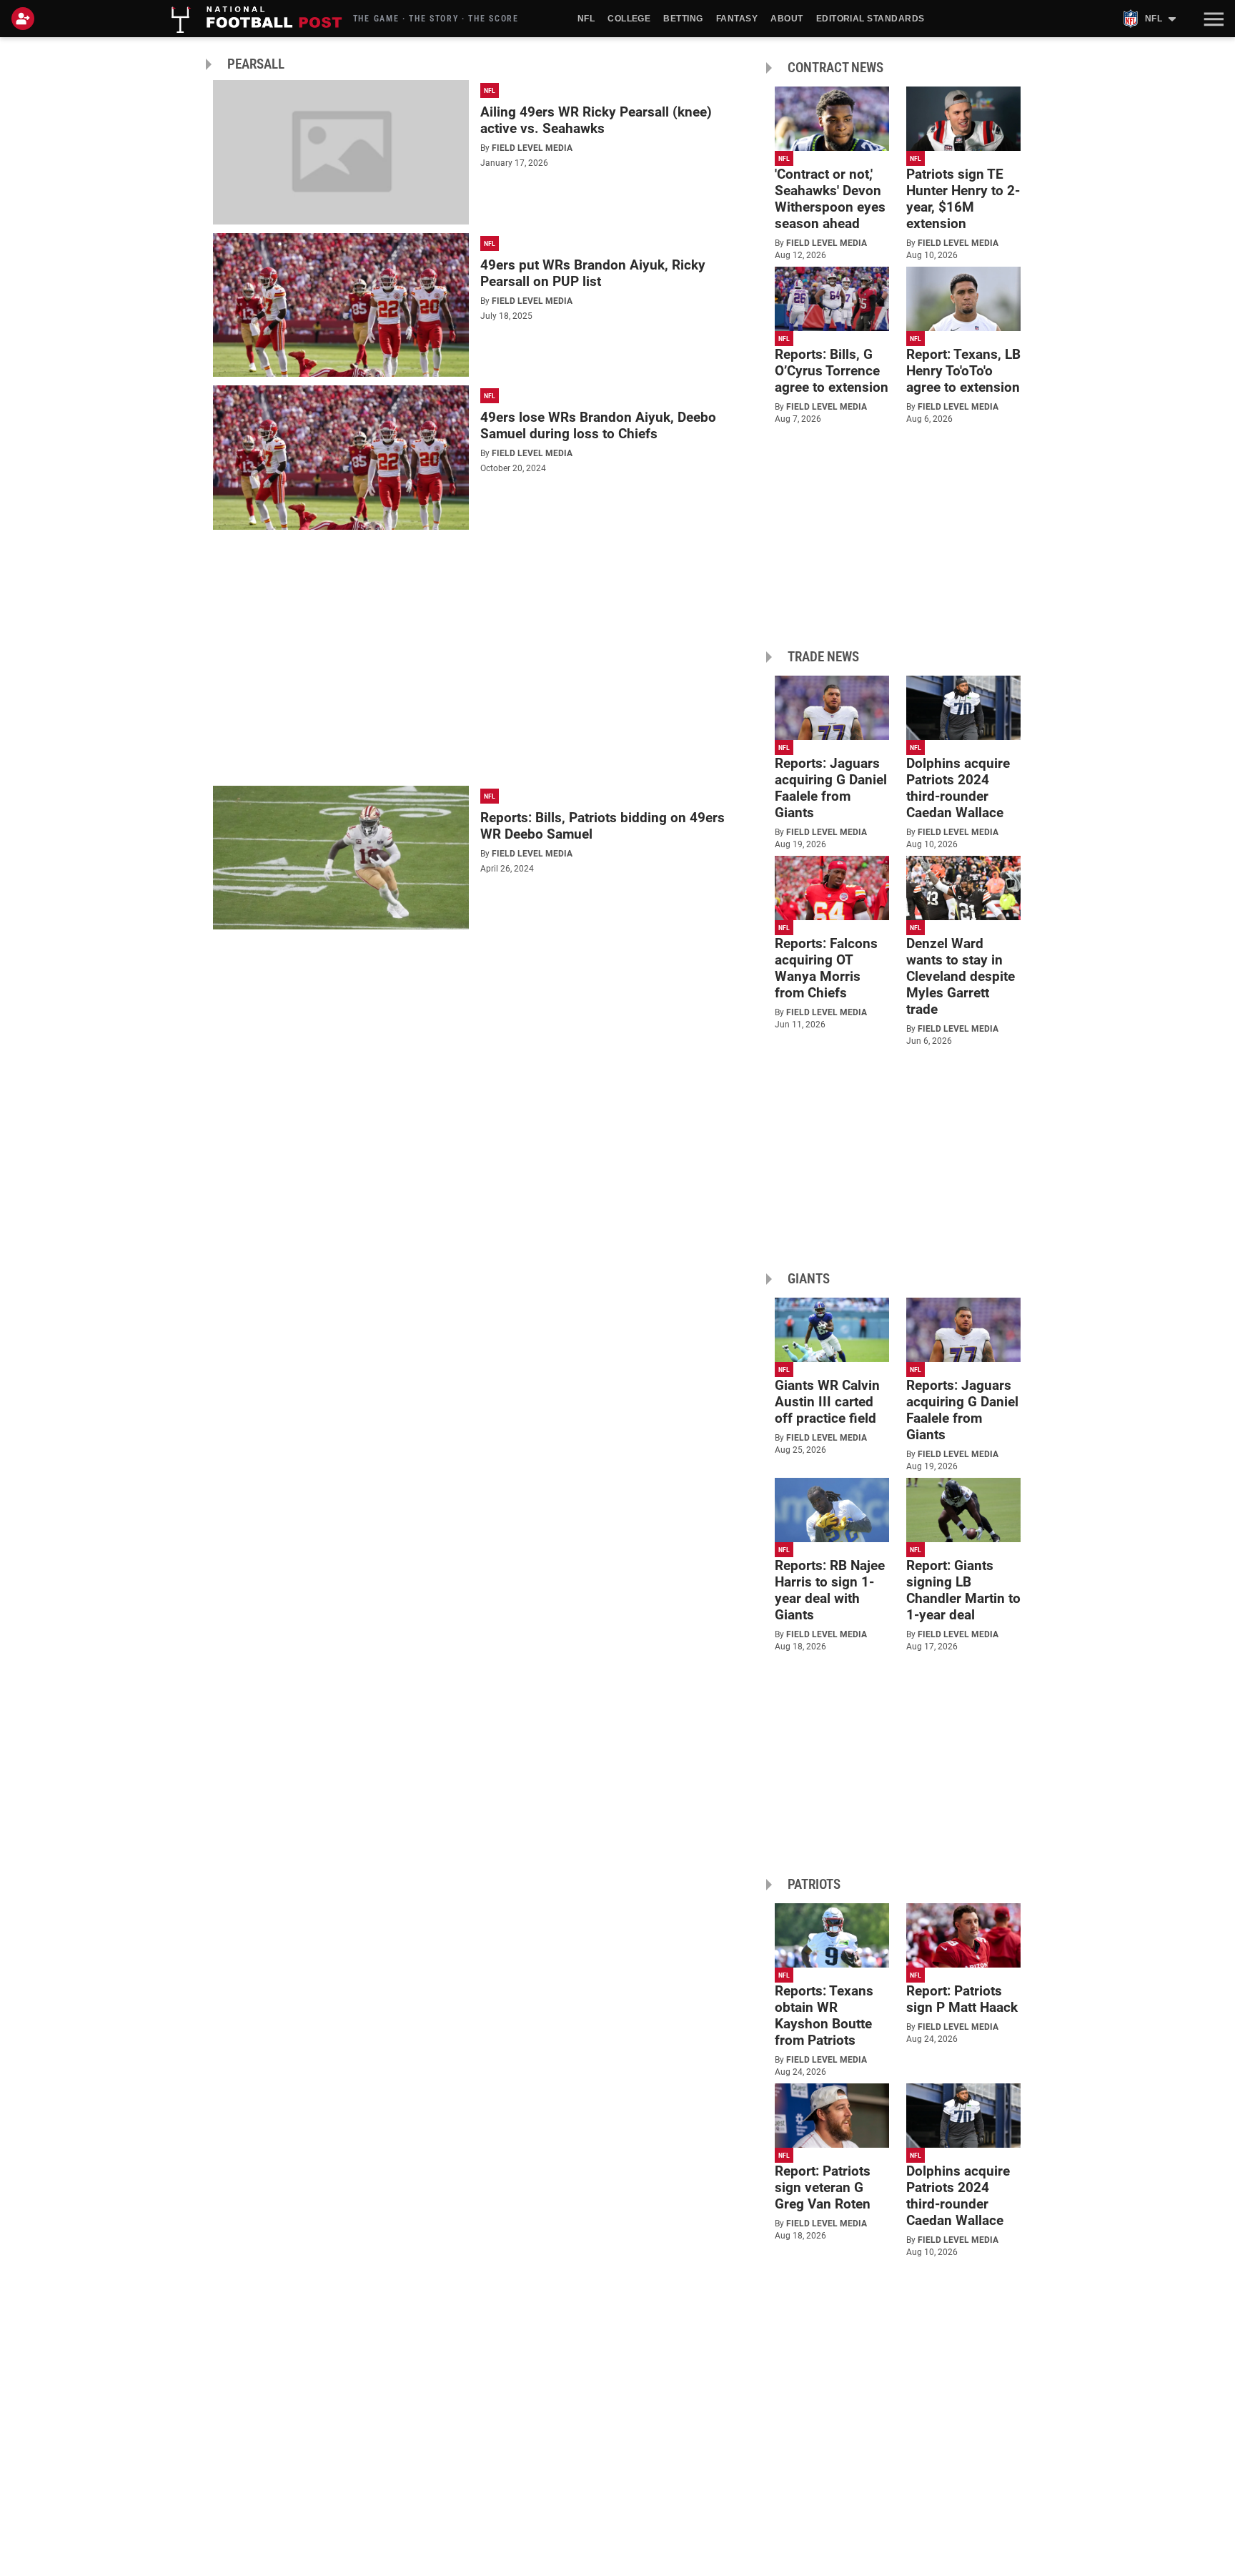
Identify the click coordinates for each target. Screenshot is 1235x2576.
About (787, 19)
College (629, 19)
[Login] (26, 19)
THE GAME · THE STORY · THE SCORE (436, 19)
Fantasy (737, 19)
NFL (586, 19)
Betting (683, 19)
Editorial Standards (871, 19)
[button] (1212, 19)
